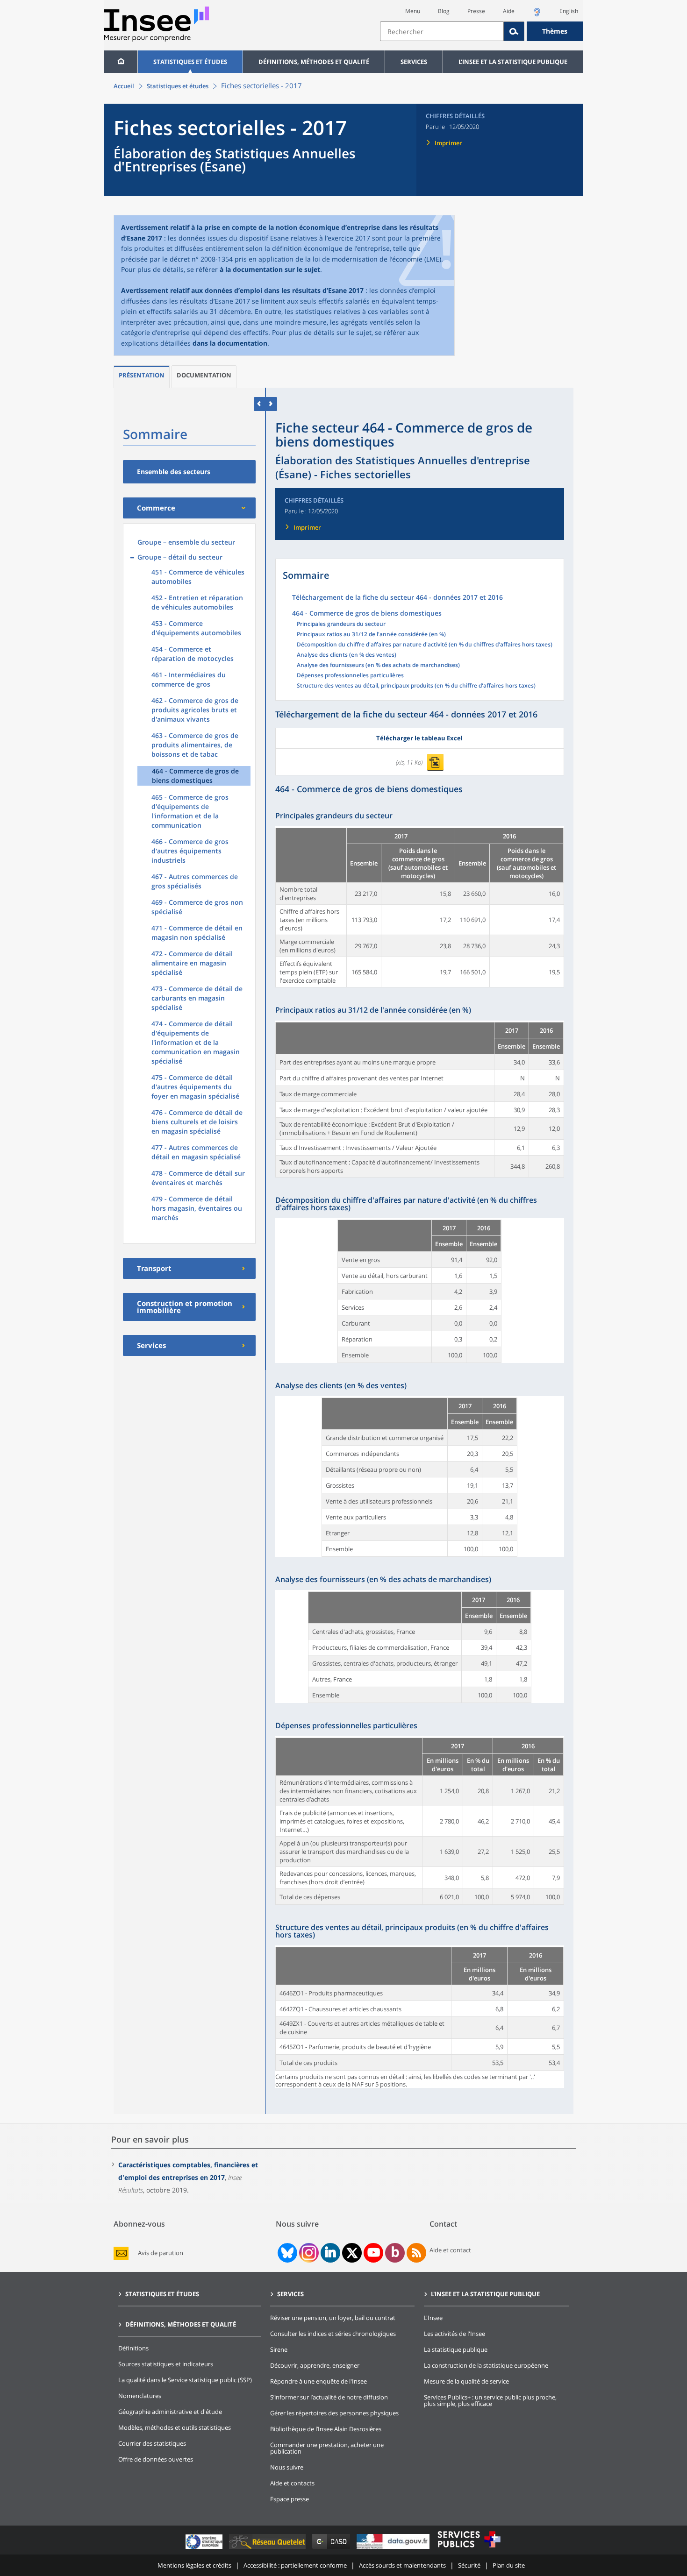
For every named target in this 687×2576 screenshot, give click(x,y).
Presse (476, 11)
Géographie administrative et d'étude (170, 2412)
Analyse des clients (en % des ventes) (347, 655)
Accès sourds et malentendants (402, 2565)
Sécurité (469, 2565)
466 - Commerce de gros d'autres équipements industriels (190, 851)
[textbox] (442, 31)
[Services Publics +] (469, 2549)
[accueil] (121, 62)
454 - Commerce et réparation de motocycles (193, 654)
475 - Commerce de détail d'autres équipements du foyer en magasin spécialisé (195, 1087)
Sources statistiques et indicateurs (166, 2364)
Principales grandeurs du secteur (341, 624)
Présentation (142, 375)
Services (414, 62)
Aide (509, 11)
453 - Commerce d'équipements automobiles (196, 628)
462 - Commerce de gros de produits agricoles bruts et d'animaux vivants (195, 710)
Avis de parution (161, 2253)
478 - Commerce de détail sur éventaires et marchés (198, 1178)
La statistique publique (456, 2349)
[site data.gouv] (394, 2549)
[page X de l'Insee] (352, 2253)
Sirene (279, 2349)
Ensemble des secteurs (174, 472)
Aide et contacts (292, 2483)
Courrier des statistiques (152, 2443)
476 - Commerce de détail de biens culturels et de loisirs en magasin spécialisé (197, 1122)
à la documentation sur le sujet (270, 269)
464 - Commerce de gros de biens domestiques (195, 776)
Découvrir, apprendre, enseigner (315, 2365)
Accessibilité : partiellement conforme (295, 2565)
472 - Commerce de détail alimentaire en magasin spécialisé (192, 963)
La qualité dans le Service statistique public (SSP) (185, 2380)
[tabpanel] (420, 907)
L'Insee (433, 2318)
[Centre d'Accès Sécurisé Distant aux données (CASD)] (332, 2549)
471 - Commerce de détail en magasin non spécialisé (197, 933)
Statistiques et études (190, 62)
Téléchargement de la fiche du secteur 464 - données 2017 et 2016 (397, 598)
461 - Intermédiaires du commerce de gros (189, 679)
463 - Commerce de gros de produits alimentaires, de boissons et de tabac (195, 745)
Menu (413, 11)
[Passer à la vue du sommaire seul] (271, 404)
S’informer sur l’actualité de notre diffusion (329, 2397)
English (569, 11)
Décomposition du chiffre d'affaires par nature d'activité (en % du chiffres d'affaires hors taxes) (425, 645)
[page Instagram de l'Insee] (308, 2253)
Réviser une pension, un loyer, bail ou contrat (333, 2318)
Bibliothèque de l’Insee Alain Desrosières (326, 2429)
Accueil (124, 86)
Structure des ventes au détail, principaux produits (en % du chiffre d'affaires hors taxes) (416, 686)
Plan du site (509, 2565)
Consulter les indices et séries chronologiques (333, 2334)
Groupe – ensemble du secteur (186, 542)
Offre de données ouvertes (156, 2459)
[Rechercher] (514, 31)
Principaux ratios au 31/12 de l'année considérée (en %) (371, 635)
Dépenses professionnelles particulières (350, 676)
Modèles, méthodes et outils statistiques (175, 2427)
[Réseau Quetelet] (268, 2549)
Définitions (133, 2348)
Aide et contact (450, 2250)
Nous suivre (287, 2467)
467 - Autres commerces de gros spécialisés (195, 881)
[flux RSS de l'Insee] (416, 2253)
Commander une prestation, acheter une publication (327, 2448)
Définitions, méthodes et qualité (314, 62)
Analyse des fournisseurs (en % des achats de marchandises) (378, 666)
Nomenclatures (140, 2396)
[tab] (142, 377)
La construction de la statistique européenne (486, 2365)
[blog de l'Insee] (395, 2253)
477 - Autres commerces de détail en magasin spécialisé (196, 1152)
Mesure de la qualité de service (466, 2381)
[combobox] (481, 31)
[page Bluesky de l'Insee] (286, 2253)
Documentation (204, 375)
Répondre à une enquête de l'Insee (318, 2381)
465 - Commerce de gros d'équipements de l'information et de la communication (190, 811)
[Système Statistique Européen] (205, 2549)
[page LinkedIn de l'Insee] (330, 2253)
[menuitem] (121, 62)
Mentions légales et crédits (194, 2565)
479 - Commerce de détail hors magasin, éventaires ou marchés (197, 1208)
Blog (444, 11)
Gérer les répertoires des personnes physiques (334, 2413)
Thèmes (555, 31)
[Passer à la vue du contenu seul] (260, 404)
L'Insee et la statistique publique (513, 62)
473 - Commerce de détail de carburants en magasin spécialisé (197, 998)
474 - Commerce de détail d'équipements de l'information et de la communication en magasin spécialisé (196, 1042)
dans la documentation (230, 343)
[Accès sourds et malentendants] (537, 15)
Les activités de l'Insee (454, 2334)
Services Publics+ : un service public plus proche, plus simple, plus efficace (490, 2400)
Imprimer (448, 143)
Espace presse (290, 2499)
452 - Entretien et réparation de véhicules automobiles (197, 602)
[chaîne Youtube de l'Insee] (374, 2253)
